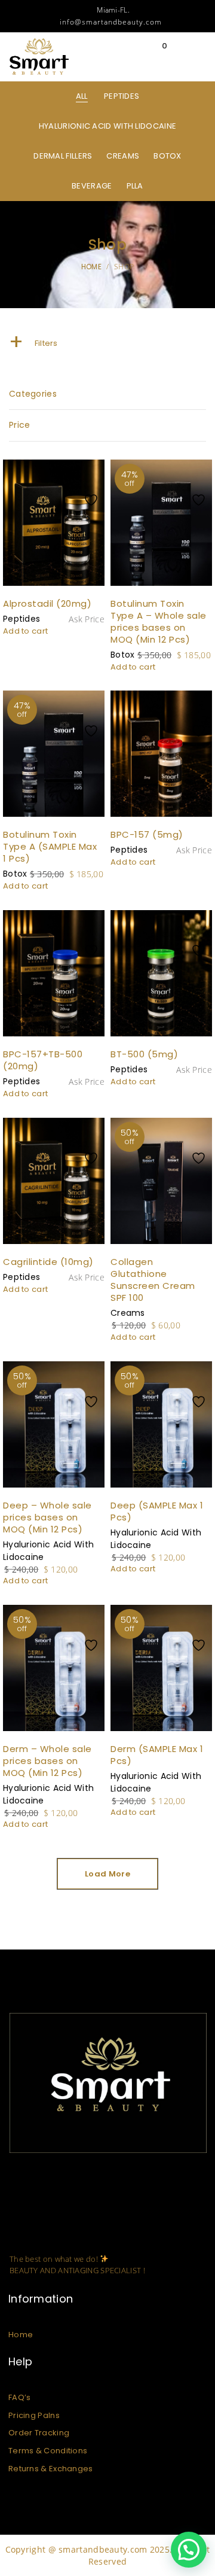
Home (21, 2335)
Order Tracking (39, 2433)
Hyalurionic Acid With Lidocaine (107, 126)
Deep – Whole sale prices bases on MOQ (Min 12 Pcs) (47, 1517)
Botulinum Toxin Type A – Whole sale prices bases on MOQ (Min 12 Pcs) (159, 621)
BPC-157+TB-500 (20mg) (43, 1060)
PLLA (135, 186)
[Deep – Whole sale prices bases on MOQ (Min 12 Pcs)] (54, 1425)
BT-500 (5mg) (144, 1054)
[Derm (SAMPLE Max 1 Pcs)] (161, 1668)
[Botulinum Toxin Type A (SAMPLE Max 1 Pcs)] (54, 754)
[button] (189, 2550)
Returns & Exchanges (51, 2469)
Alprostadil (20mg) (47, 603)
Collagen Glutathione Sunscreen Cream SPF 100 (153, 1280)
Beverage (92, 186)
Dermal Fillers (63, 156)
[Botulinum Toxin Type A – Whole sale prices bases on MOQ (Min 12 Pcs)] (161, 523)
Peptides (122, 96)
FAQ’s (20, 2397)
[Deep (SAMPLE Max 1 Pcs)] (161, 1425)
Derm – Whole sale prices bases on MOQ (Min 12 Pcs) (47, 1761)
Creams (123, 156)
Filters (33, 343)
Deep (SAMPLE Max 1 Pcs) (157, 1511)
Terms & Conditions (48, 2451)
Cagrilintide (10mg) (48, 1262)
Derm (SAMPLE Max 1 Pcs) (157, 1755)
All (82, 96)
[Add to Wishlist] (94, 476)
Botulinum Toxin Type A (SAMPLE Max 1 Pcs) (50, 846)
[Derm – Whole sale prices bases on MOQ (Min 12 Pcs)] (54, 1654)
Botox (168, 156)
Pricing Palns (34, 2415)
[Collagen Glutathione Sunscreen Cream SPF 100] (161, 1181)
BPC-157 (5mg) (147, 834)
